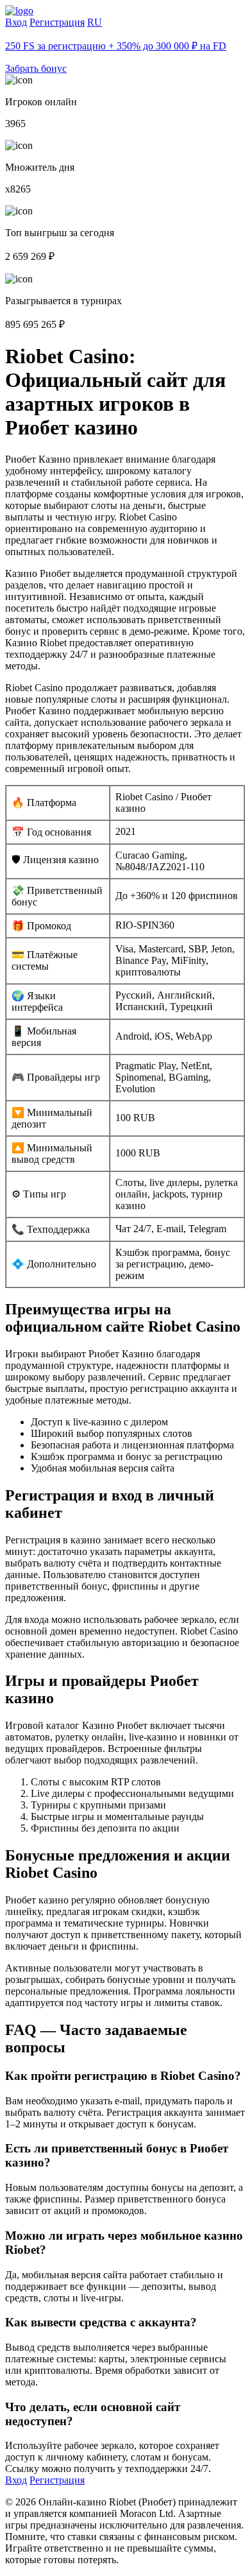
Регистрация (57, 22)
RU (95, 22)
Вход (16, 22)
